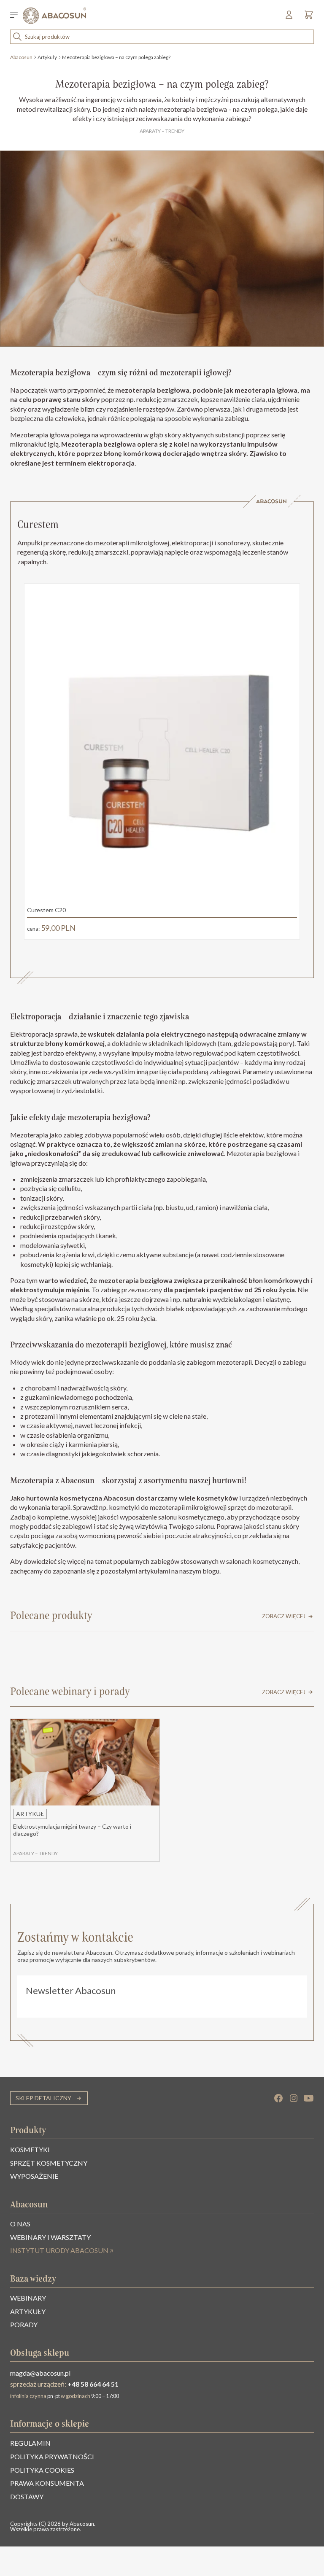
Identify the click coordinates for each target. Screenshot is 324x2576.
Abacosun (21, 57)
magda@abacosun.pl (40, 2373)
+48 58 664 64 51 (93, 2384)
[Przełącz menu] (16, 16)
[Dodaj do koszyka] (284, 928)
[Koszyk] (307, 18)
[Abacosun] (54, 16)
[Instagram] (294, 2098)
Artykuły (47, 57)
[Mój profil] (290, 18)
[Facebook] (278, 2098)
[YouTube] (309, 2098)
